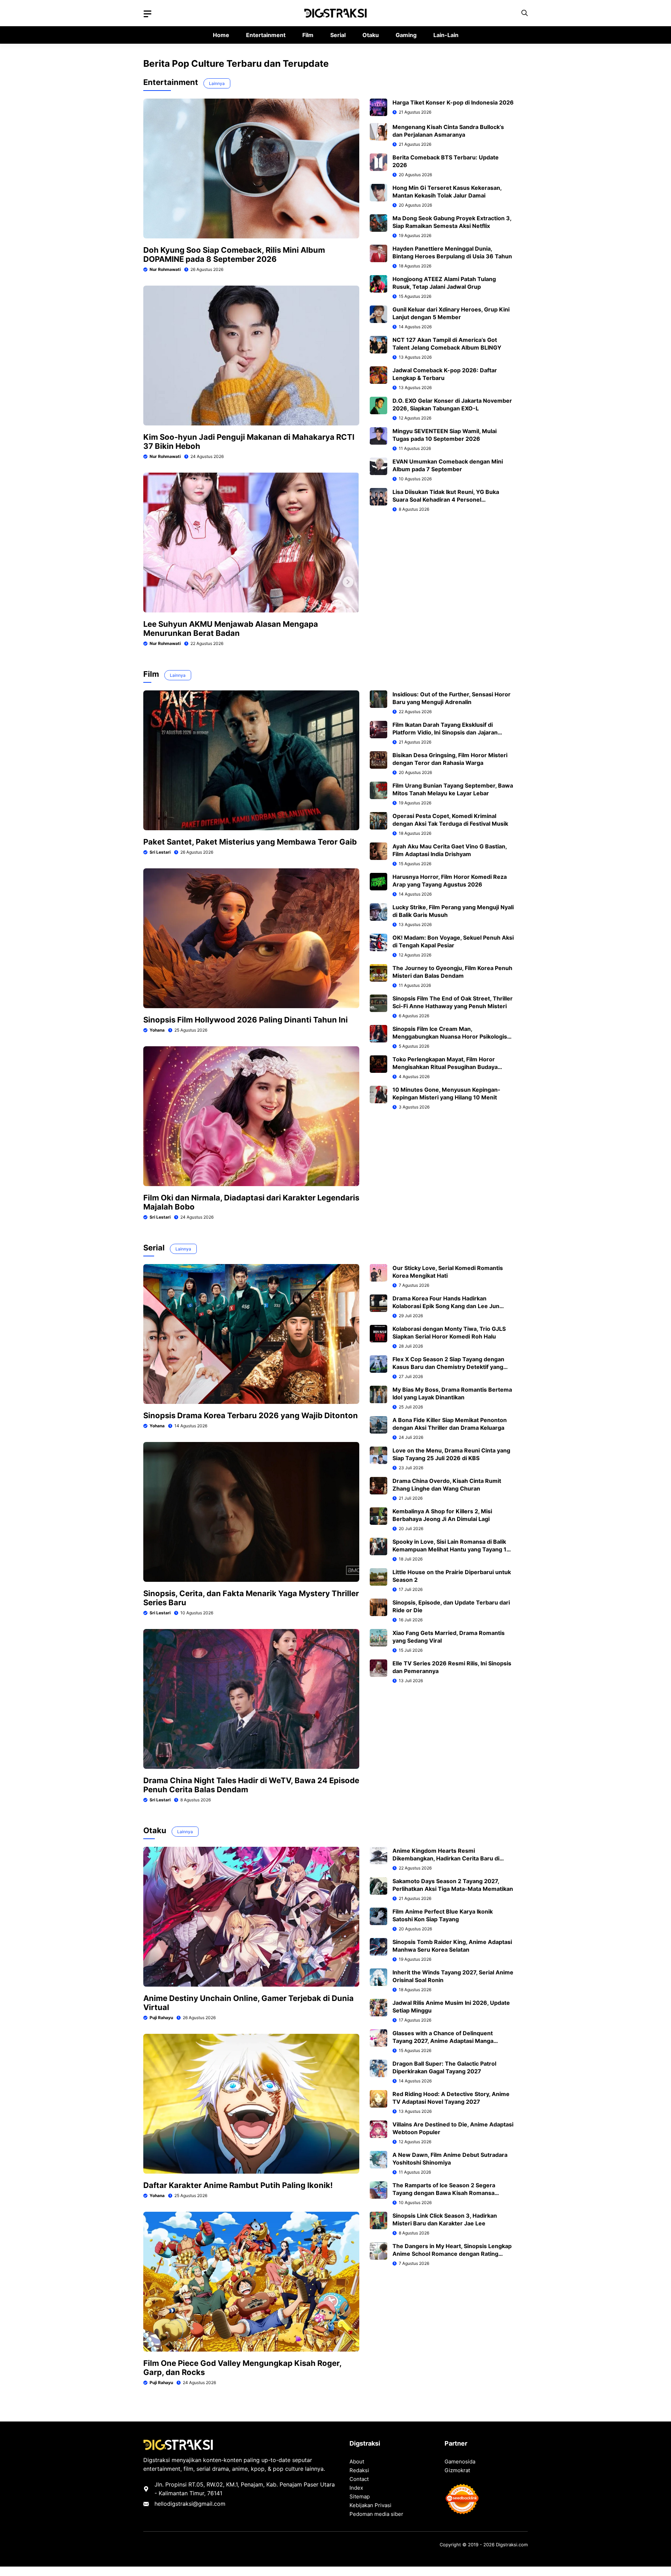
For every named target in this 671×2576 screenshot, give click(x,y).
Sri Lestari (160, 852)
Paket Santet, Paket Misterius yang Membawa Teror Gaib (250, 842)
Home (221, 35)
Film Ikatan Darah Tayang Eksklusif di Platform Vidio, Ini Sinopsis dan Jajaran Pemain (445, 732)
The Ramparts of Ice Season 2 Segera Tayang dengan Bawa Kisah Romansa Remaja (444, 2193)
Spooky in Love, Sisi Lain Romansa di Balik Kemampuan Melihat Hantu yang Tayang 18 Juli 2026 (451, 1549)
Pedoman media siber (376, 2514)
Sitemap (360, 2496)
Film (308, 35)
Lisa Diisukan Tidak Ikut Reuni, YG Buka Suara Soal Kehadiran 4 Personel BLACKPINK (446, 500)
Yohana (157, 1030)
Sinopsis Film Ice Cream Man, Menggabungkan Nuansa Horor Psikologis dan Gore (450, 1036)
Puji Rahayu (161, 2018)
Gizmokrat (457, 2470)
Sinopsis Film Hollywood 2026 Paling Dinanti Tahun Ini (246, 1020)
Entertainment (266, 35)
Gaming (406, 35)
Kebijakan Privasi (370, 2505)
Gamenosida (460, 2462)
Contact (359, 2479)
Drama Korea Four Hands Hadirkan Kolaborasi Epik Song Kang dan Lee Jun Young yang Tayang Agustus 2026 (446, 1306)
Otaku (371, 35)
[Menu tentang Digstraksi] (147, 14)
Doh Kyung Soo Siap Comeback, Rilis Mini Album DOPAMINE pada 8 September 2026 (234, 254)
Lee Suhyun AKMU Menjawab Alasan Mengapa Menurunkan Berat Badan (231, 629)
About (357, 2462)
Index (356, 2488)
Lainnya (217, 83)
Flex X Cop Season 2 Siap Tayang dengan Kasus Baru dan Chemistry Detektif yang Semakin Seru (448, 1367)
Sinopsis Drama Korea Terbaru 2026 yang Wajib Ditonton (251, 1415)
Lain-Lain (446, 35)
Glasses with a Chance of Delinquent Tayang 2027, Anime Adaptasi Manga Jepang (443, 2041)
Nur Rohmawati (165, 269)
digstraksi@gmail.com (196, 2504)
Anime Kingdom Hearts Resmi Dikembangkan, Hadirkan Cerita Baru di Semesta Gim (446, 1858)
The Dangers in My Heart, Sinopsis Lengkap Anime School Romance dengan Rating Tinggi (452, 2254)
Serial (338, 35)
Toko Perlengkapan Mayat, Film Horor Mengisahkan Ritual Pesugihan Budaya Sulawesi (445, 1067)
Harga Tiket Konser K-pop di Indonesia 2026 (453, 102)
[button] (525, 13)
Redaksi (359, 2470)
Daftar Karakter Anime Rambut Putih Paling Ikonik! (238, 2185)
